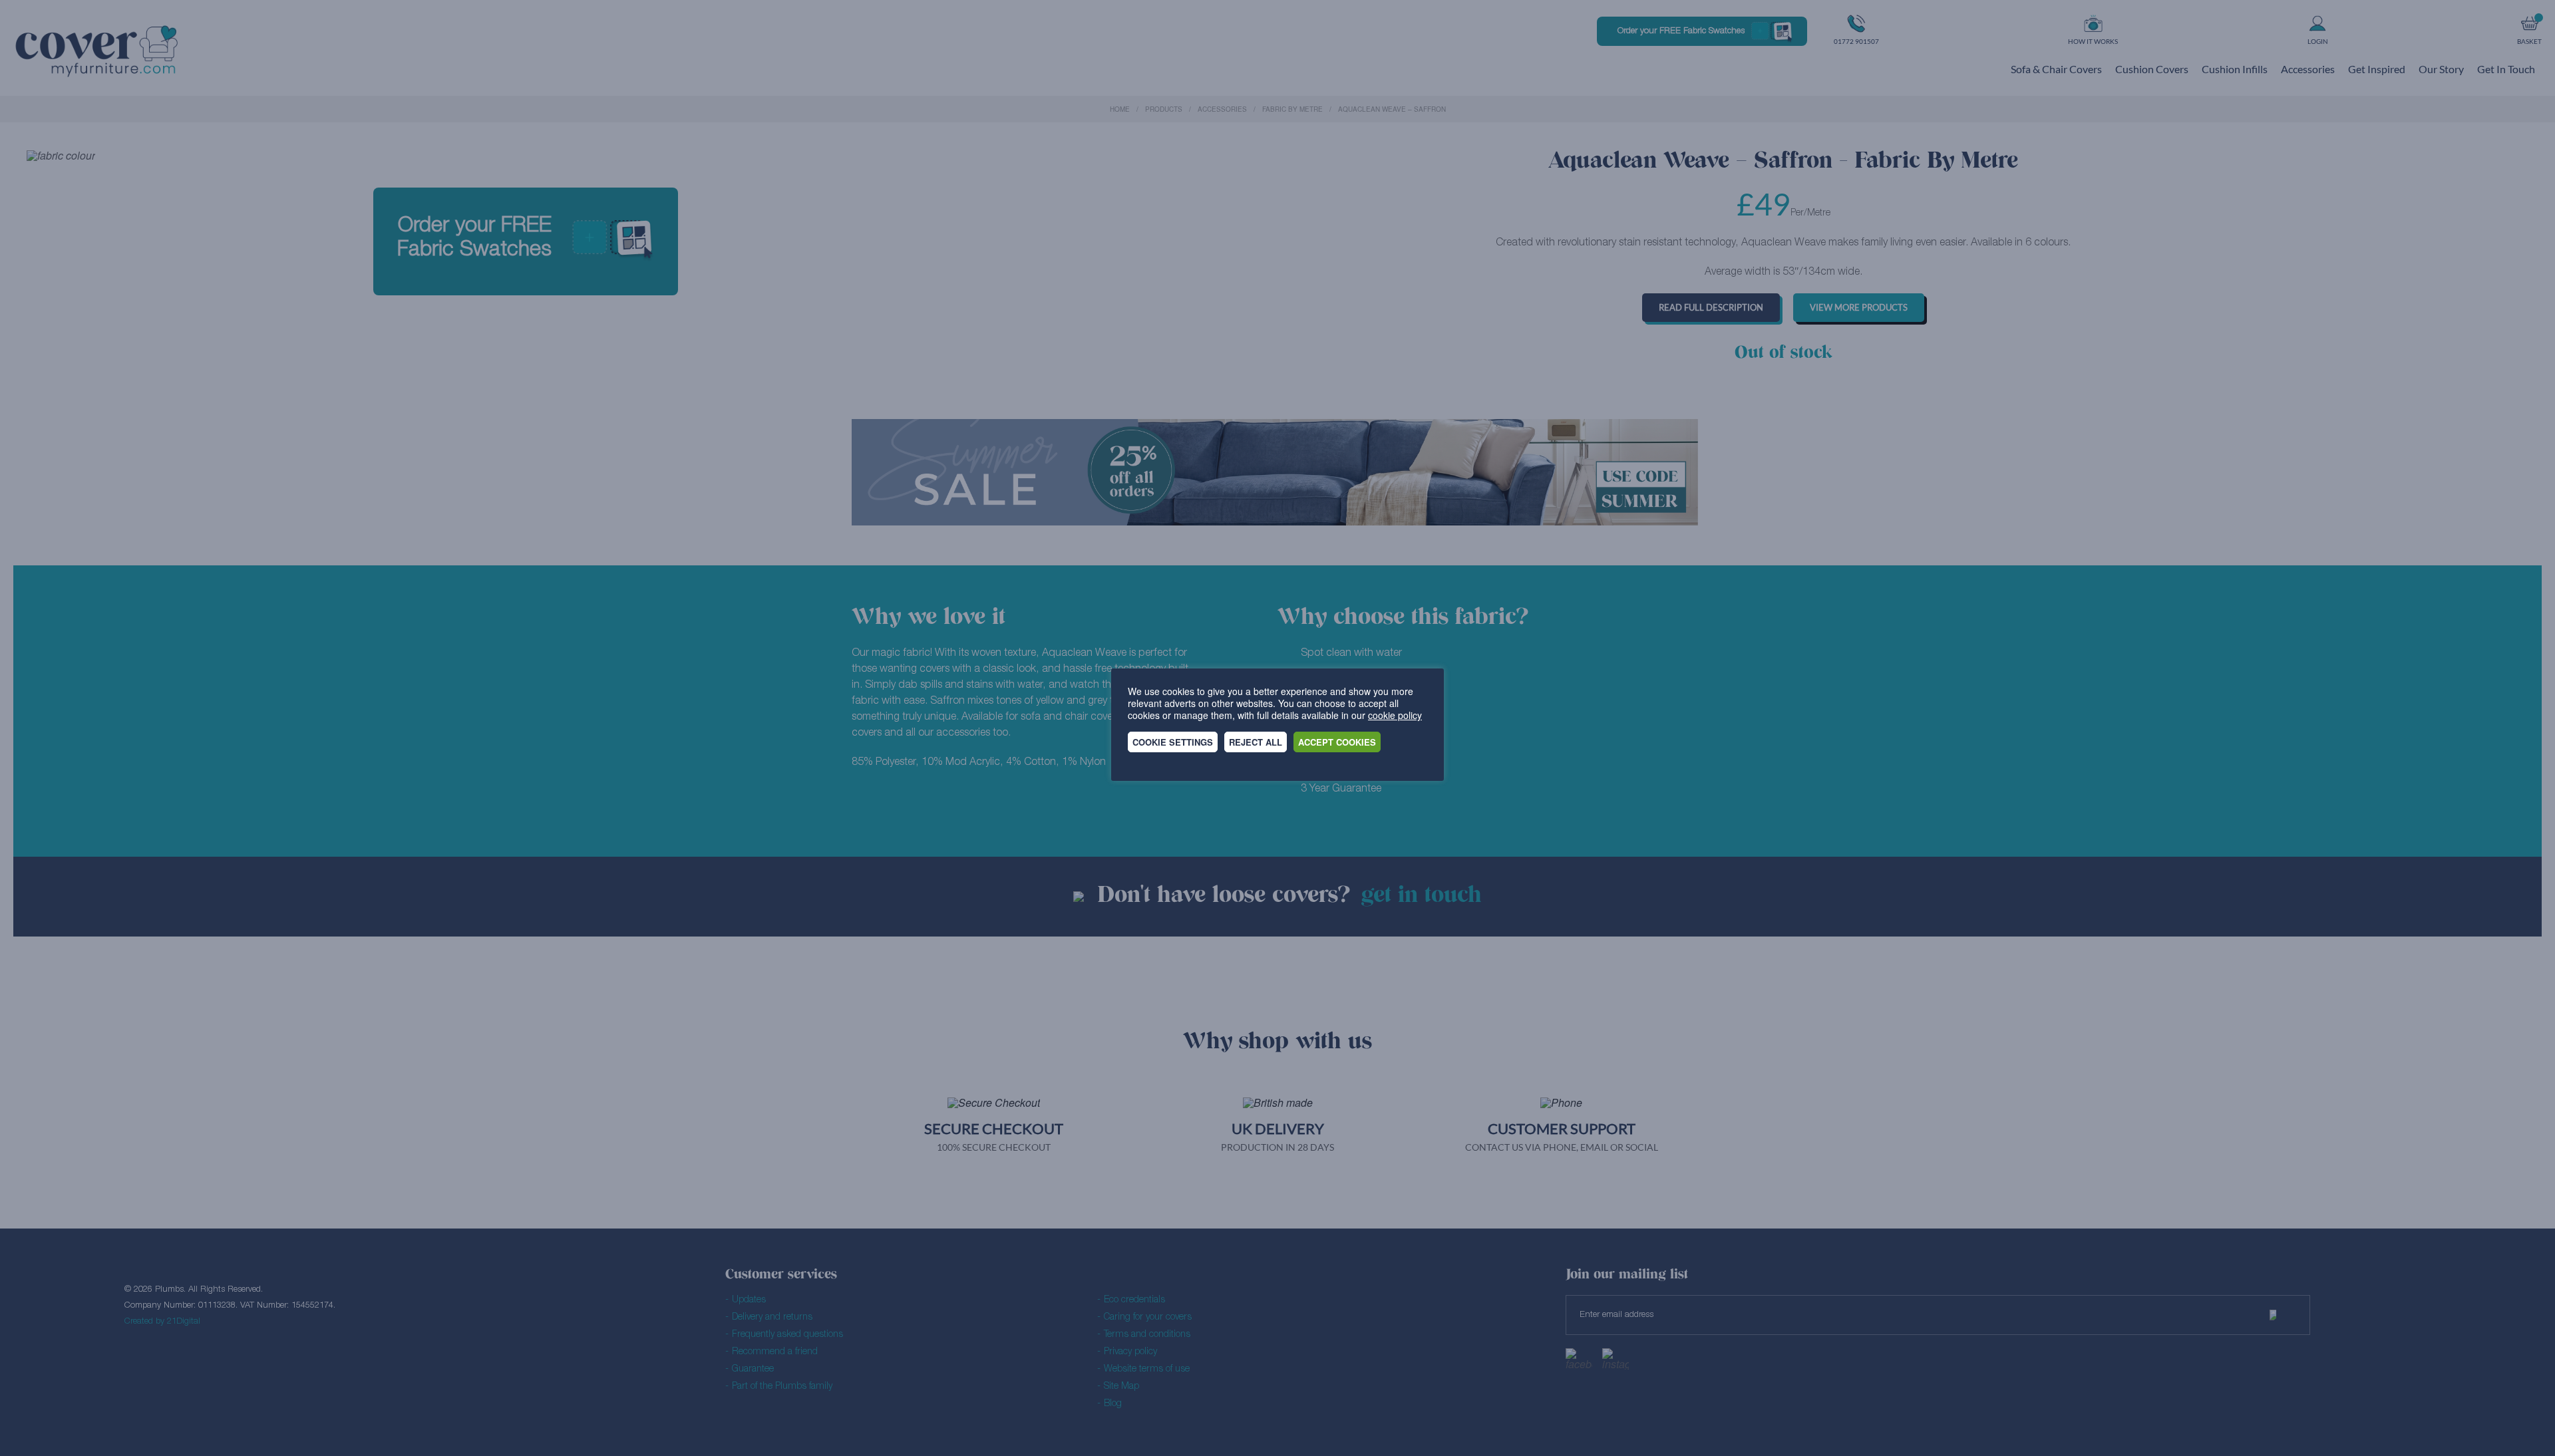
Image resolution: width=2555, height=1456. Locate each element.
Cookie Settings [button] (1173, 742)
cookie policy (1395, 715)
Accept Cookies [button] (1337, 742)
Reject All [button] (1256, 742)
